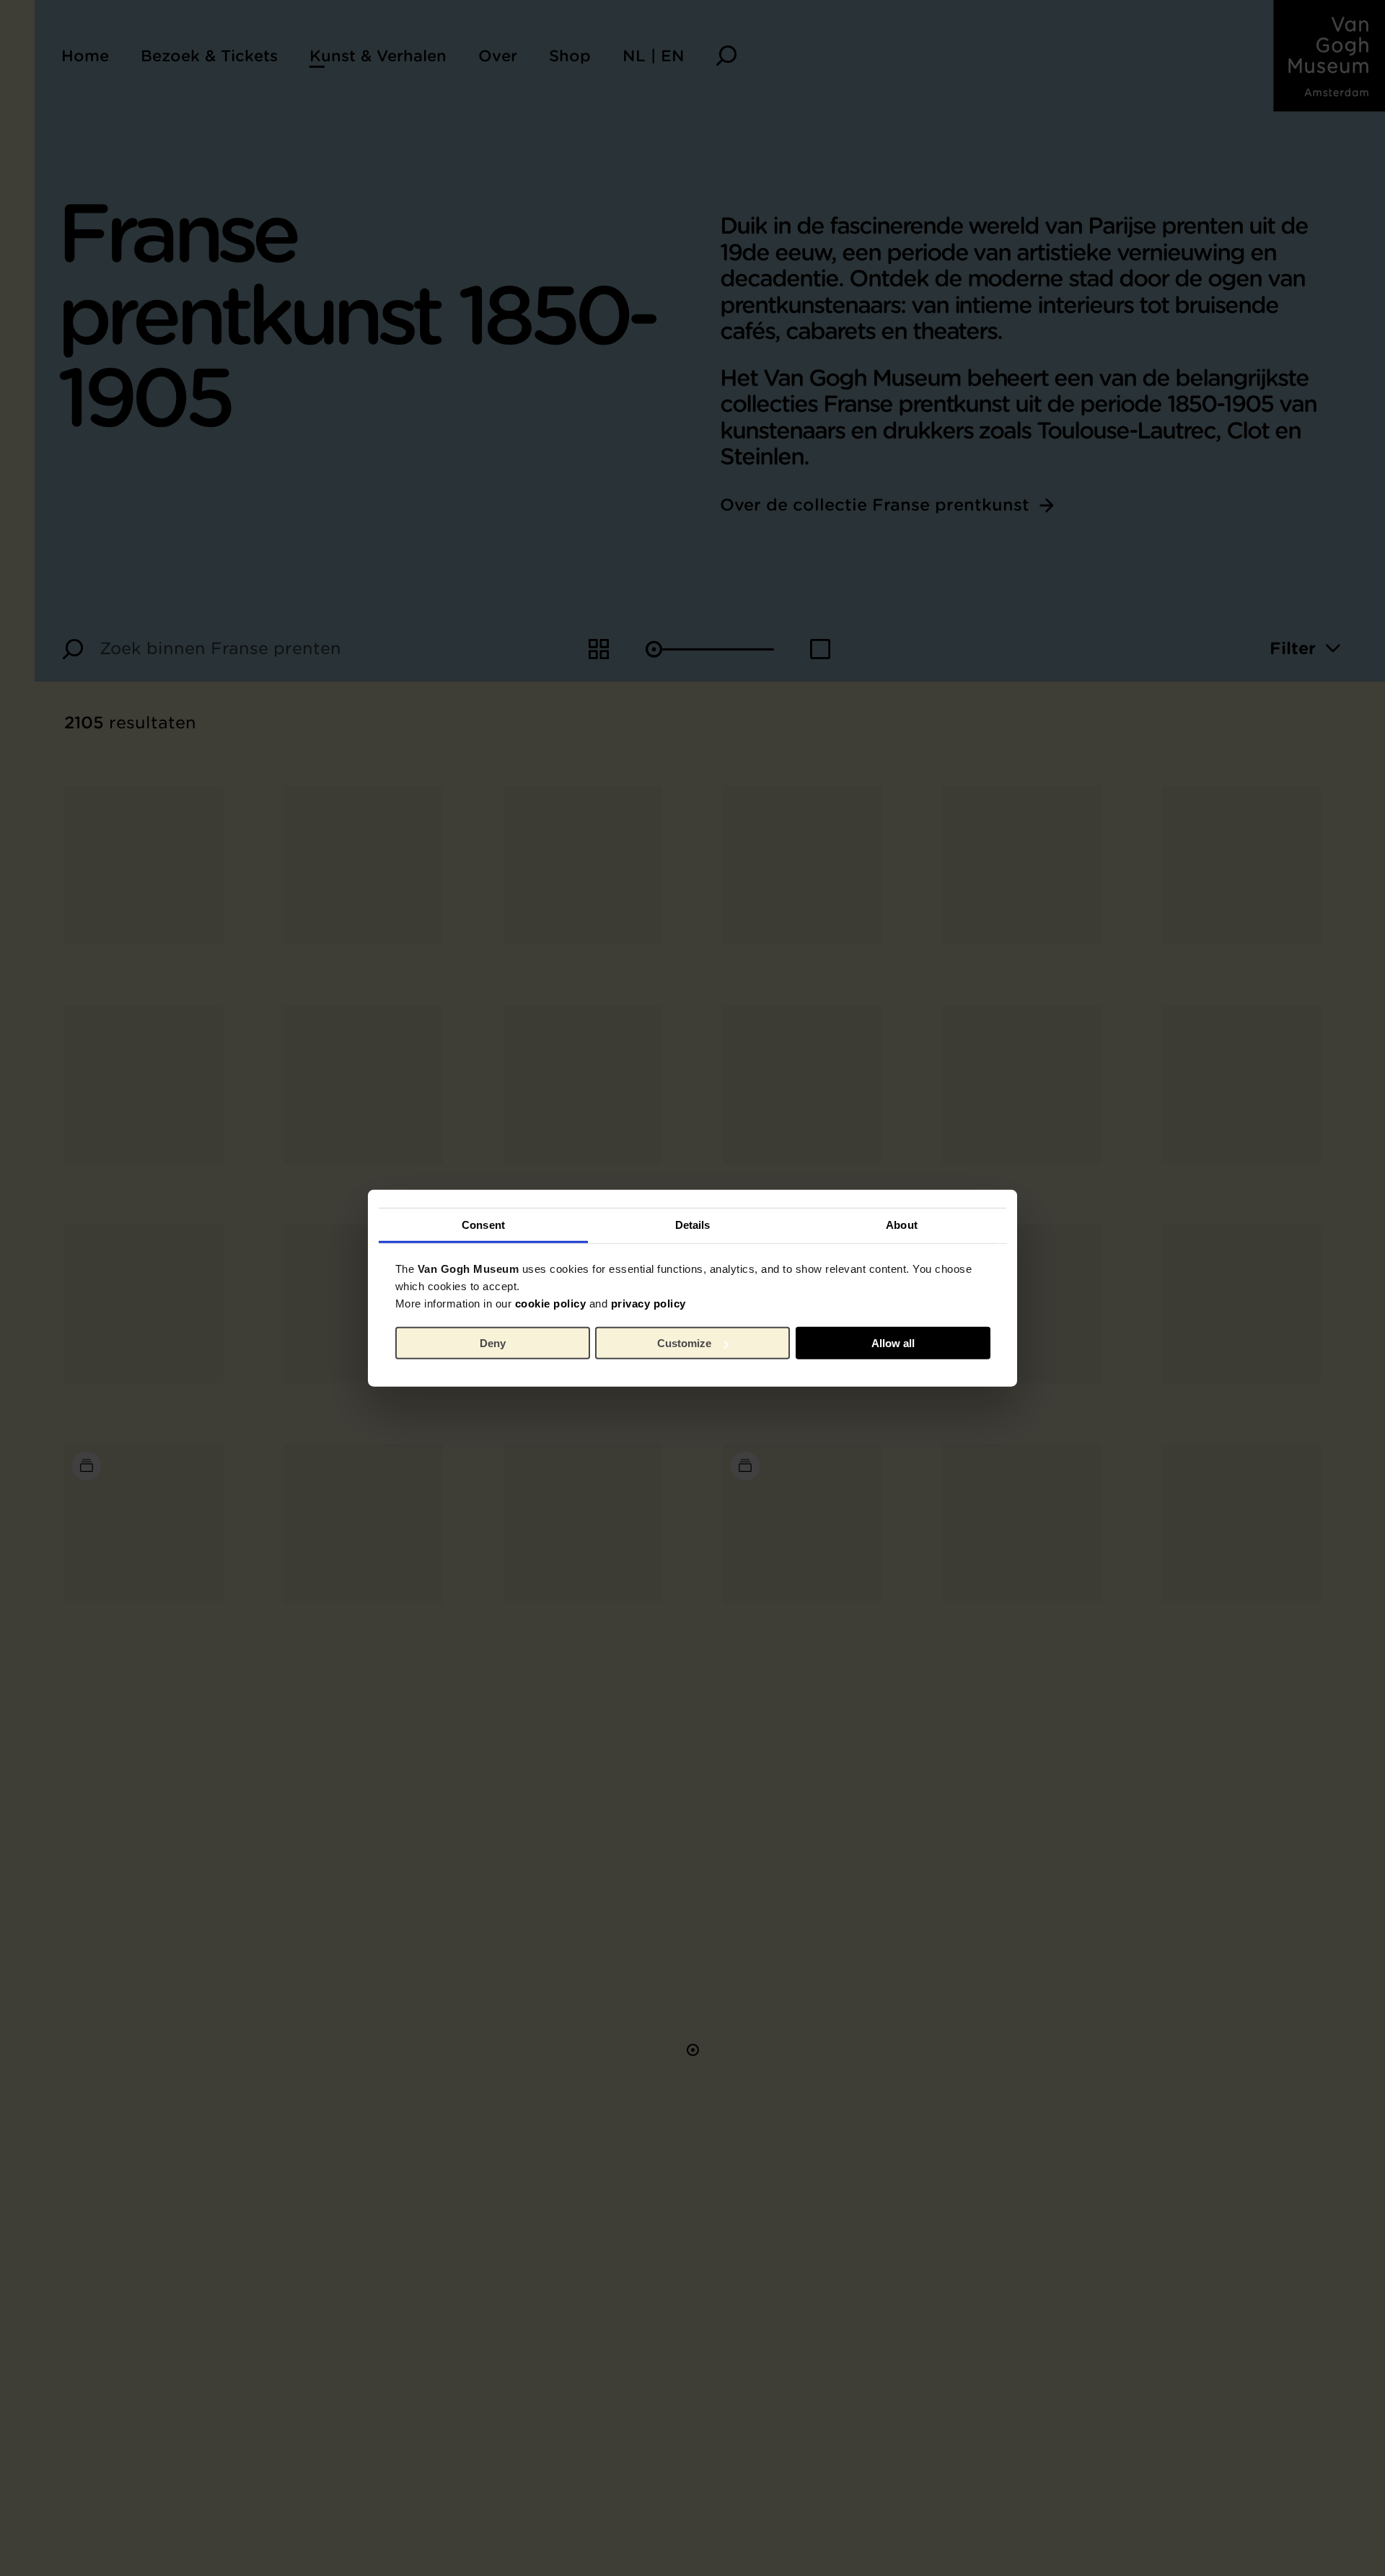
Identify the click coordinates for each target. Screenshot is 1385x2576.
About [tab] (902, 1224)
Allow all (893, 1343)
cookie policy (551, 1303)
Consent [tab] (483, 1224)
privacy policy (648, 1303)
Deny (493, 1343)
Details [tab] (693, 1224)
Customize (684, 1343)
